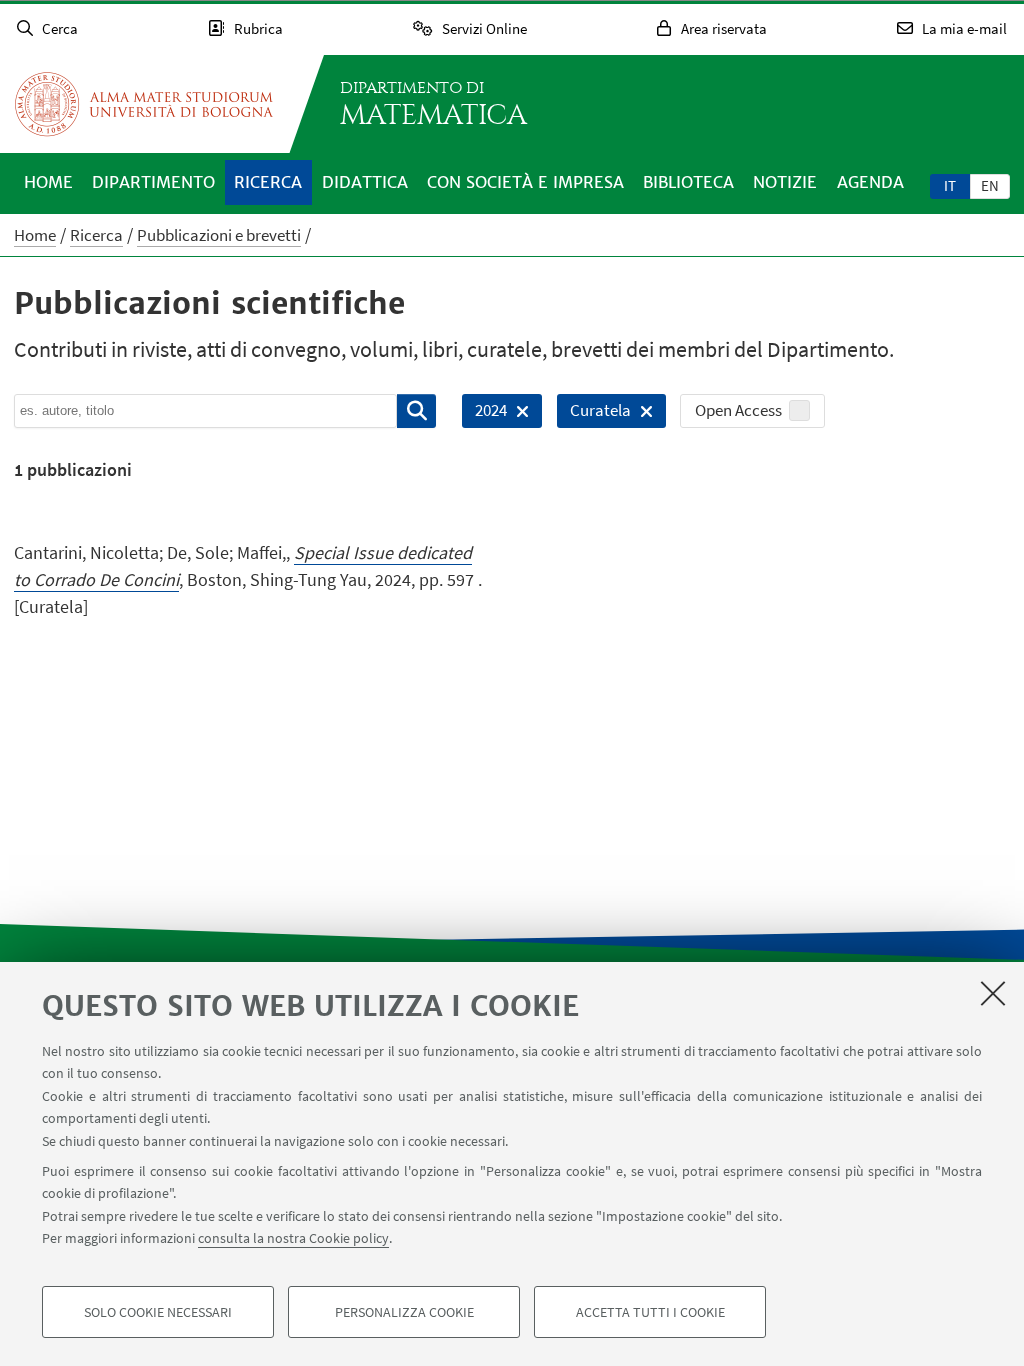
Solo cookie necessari (158, 1312)
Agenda (870, 182)
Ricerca (268, 182)
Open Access (738, 410)
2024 (484, 413)
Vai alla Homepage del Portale (144, 104)
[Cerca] (416, 411)
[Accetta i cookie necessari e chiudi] (993, 993)
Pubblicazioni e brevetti (219, 235)
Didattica (365, 182)
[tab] (950, 185)
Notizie (785, 182)
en (990, 185)
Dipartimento (153, 182)
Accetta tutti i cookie (650, 1312)
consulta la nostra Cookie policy (293, 1238)
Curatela (594, 413)
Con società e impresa (525, 182)
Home (48, 182)
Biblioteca (688, 182)
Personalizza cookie (404, 1312)
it (950, 185)
